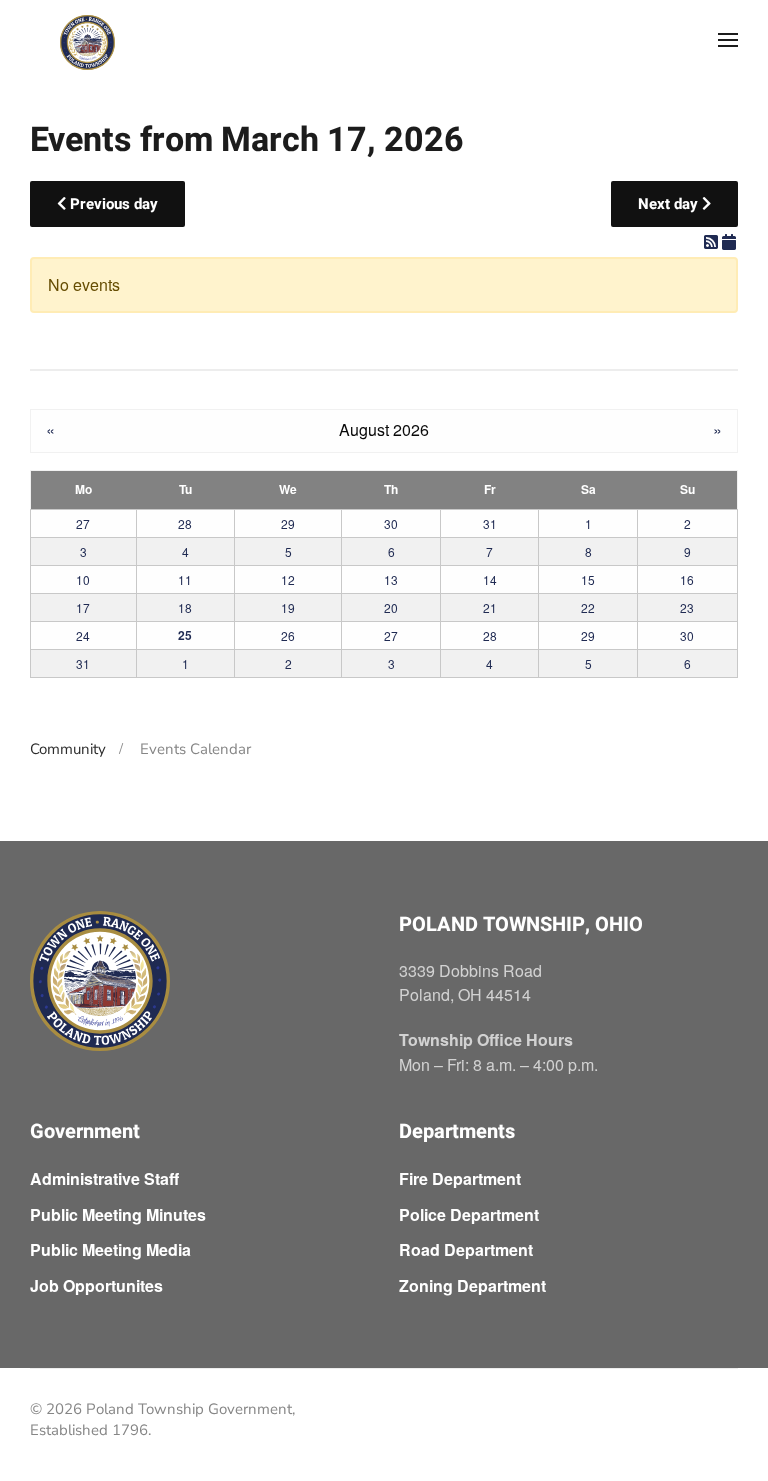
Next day (670, 204)
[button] (728, 40)
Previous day (112, 204)
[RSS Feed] (713, 241)
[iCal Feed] (729, 241)
